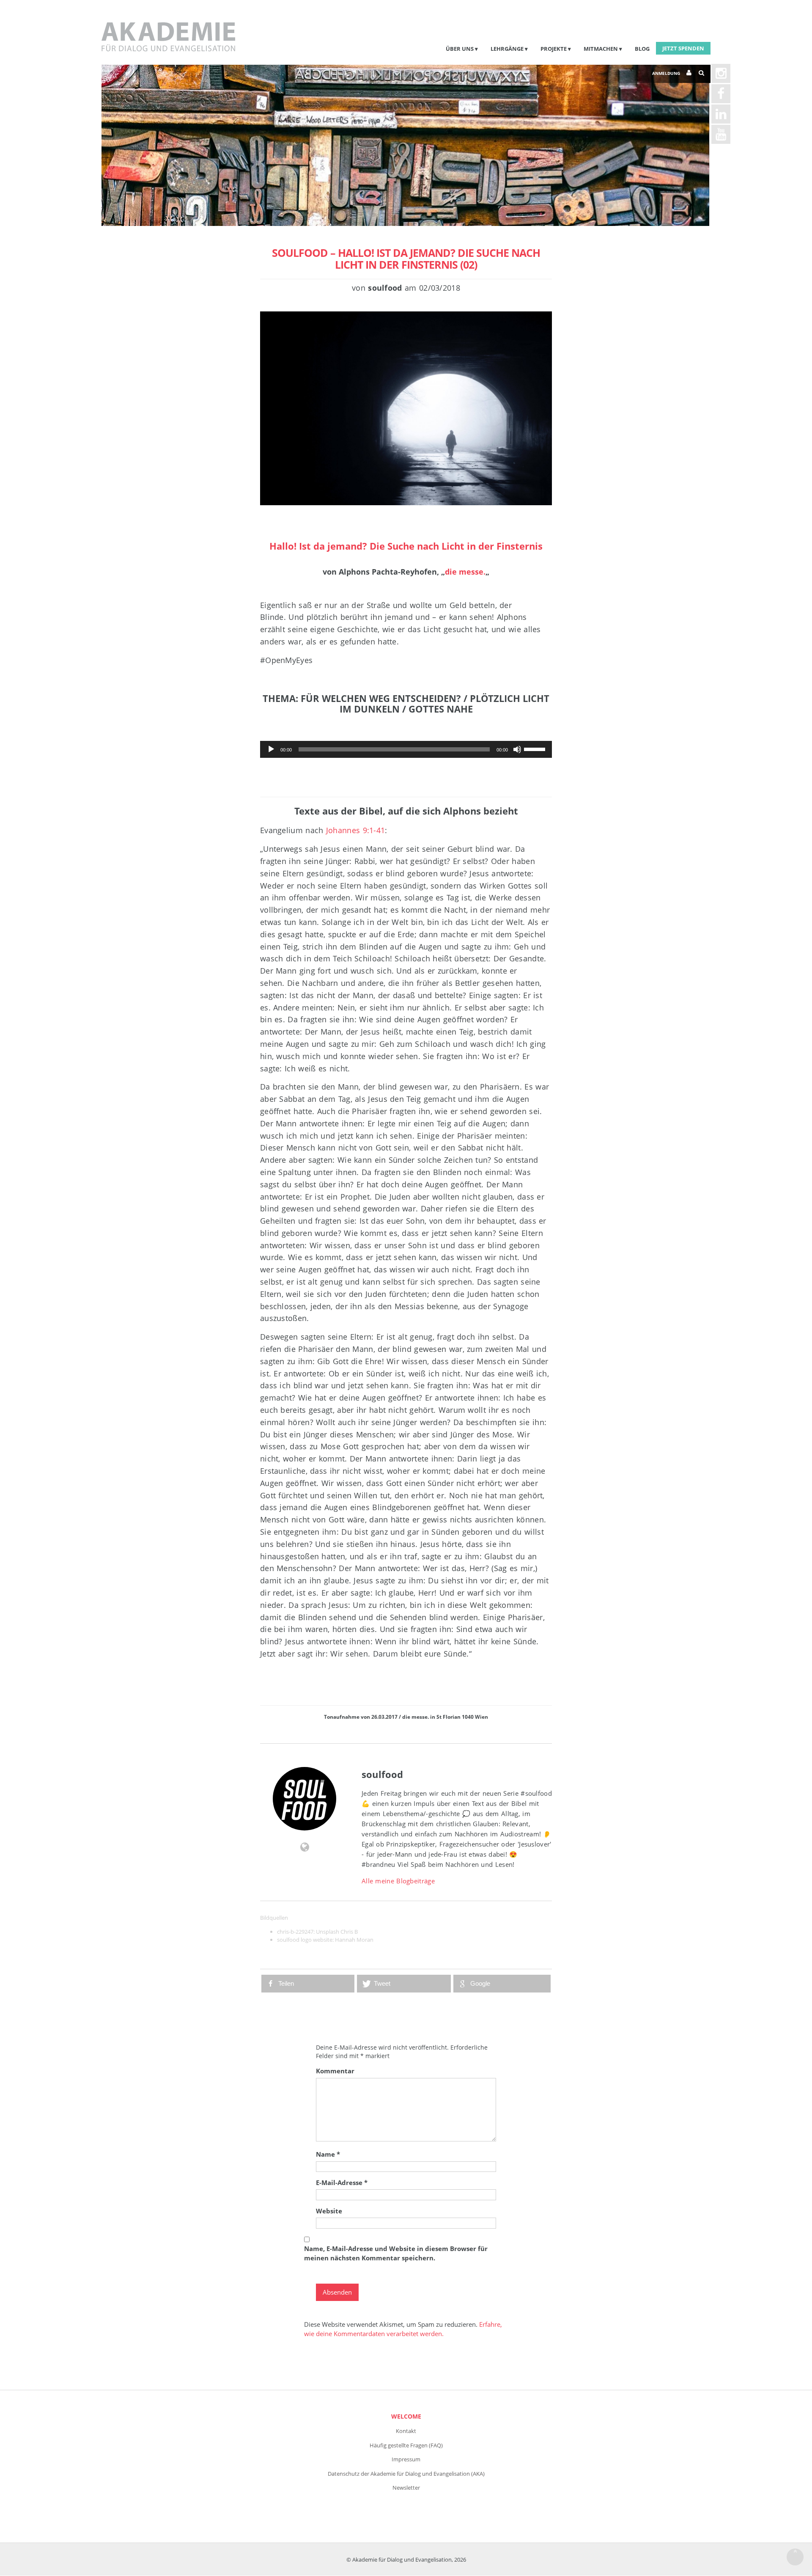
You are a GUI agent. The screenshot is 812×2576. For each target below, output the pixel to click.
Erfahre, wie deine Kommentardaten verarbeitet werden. (403, 2329)
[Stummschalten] (517, 749)
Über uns (460, 49)
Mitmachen (601, 49)
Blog (642, 49)
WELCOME (406, 2416)
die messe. (465, 572)
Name (328, 2154)
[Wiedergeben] (271, 749)
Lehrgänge (507, 49)
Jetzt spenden (683, 48)
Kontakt (406, 2431)
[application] (406, 749)
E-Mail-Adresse (342, 2182)
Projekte (554, 49)
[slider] (536, 749)
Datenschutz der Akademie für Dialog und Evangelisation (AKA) (406, 2474)
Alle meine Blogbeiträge (398, 1881)
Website (329, 2211)
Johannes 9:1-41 (356, 830)
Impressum (406, 2459)
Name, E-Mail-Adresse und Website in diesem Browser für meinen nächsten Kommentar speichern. (396, 2253)
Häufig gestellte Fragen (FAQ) (406, 2445)
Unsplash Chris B (337, 1932)
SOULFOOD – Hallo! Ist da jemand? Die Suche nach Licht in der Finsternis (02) (406, 259)
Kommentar (335, 2071)
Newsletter (406, 2488)
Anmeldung (666, 73)
